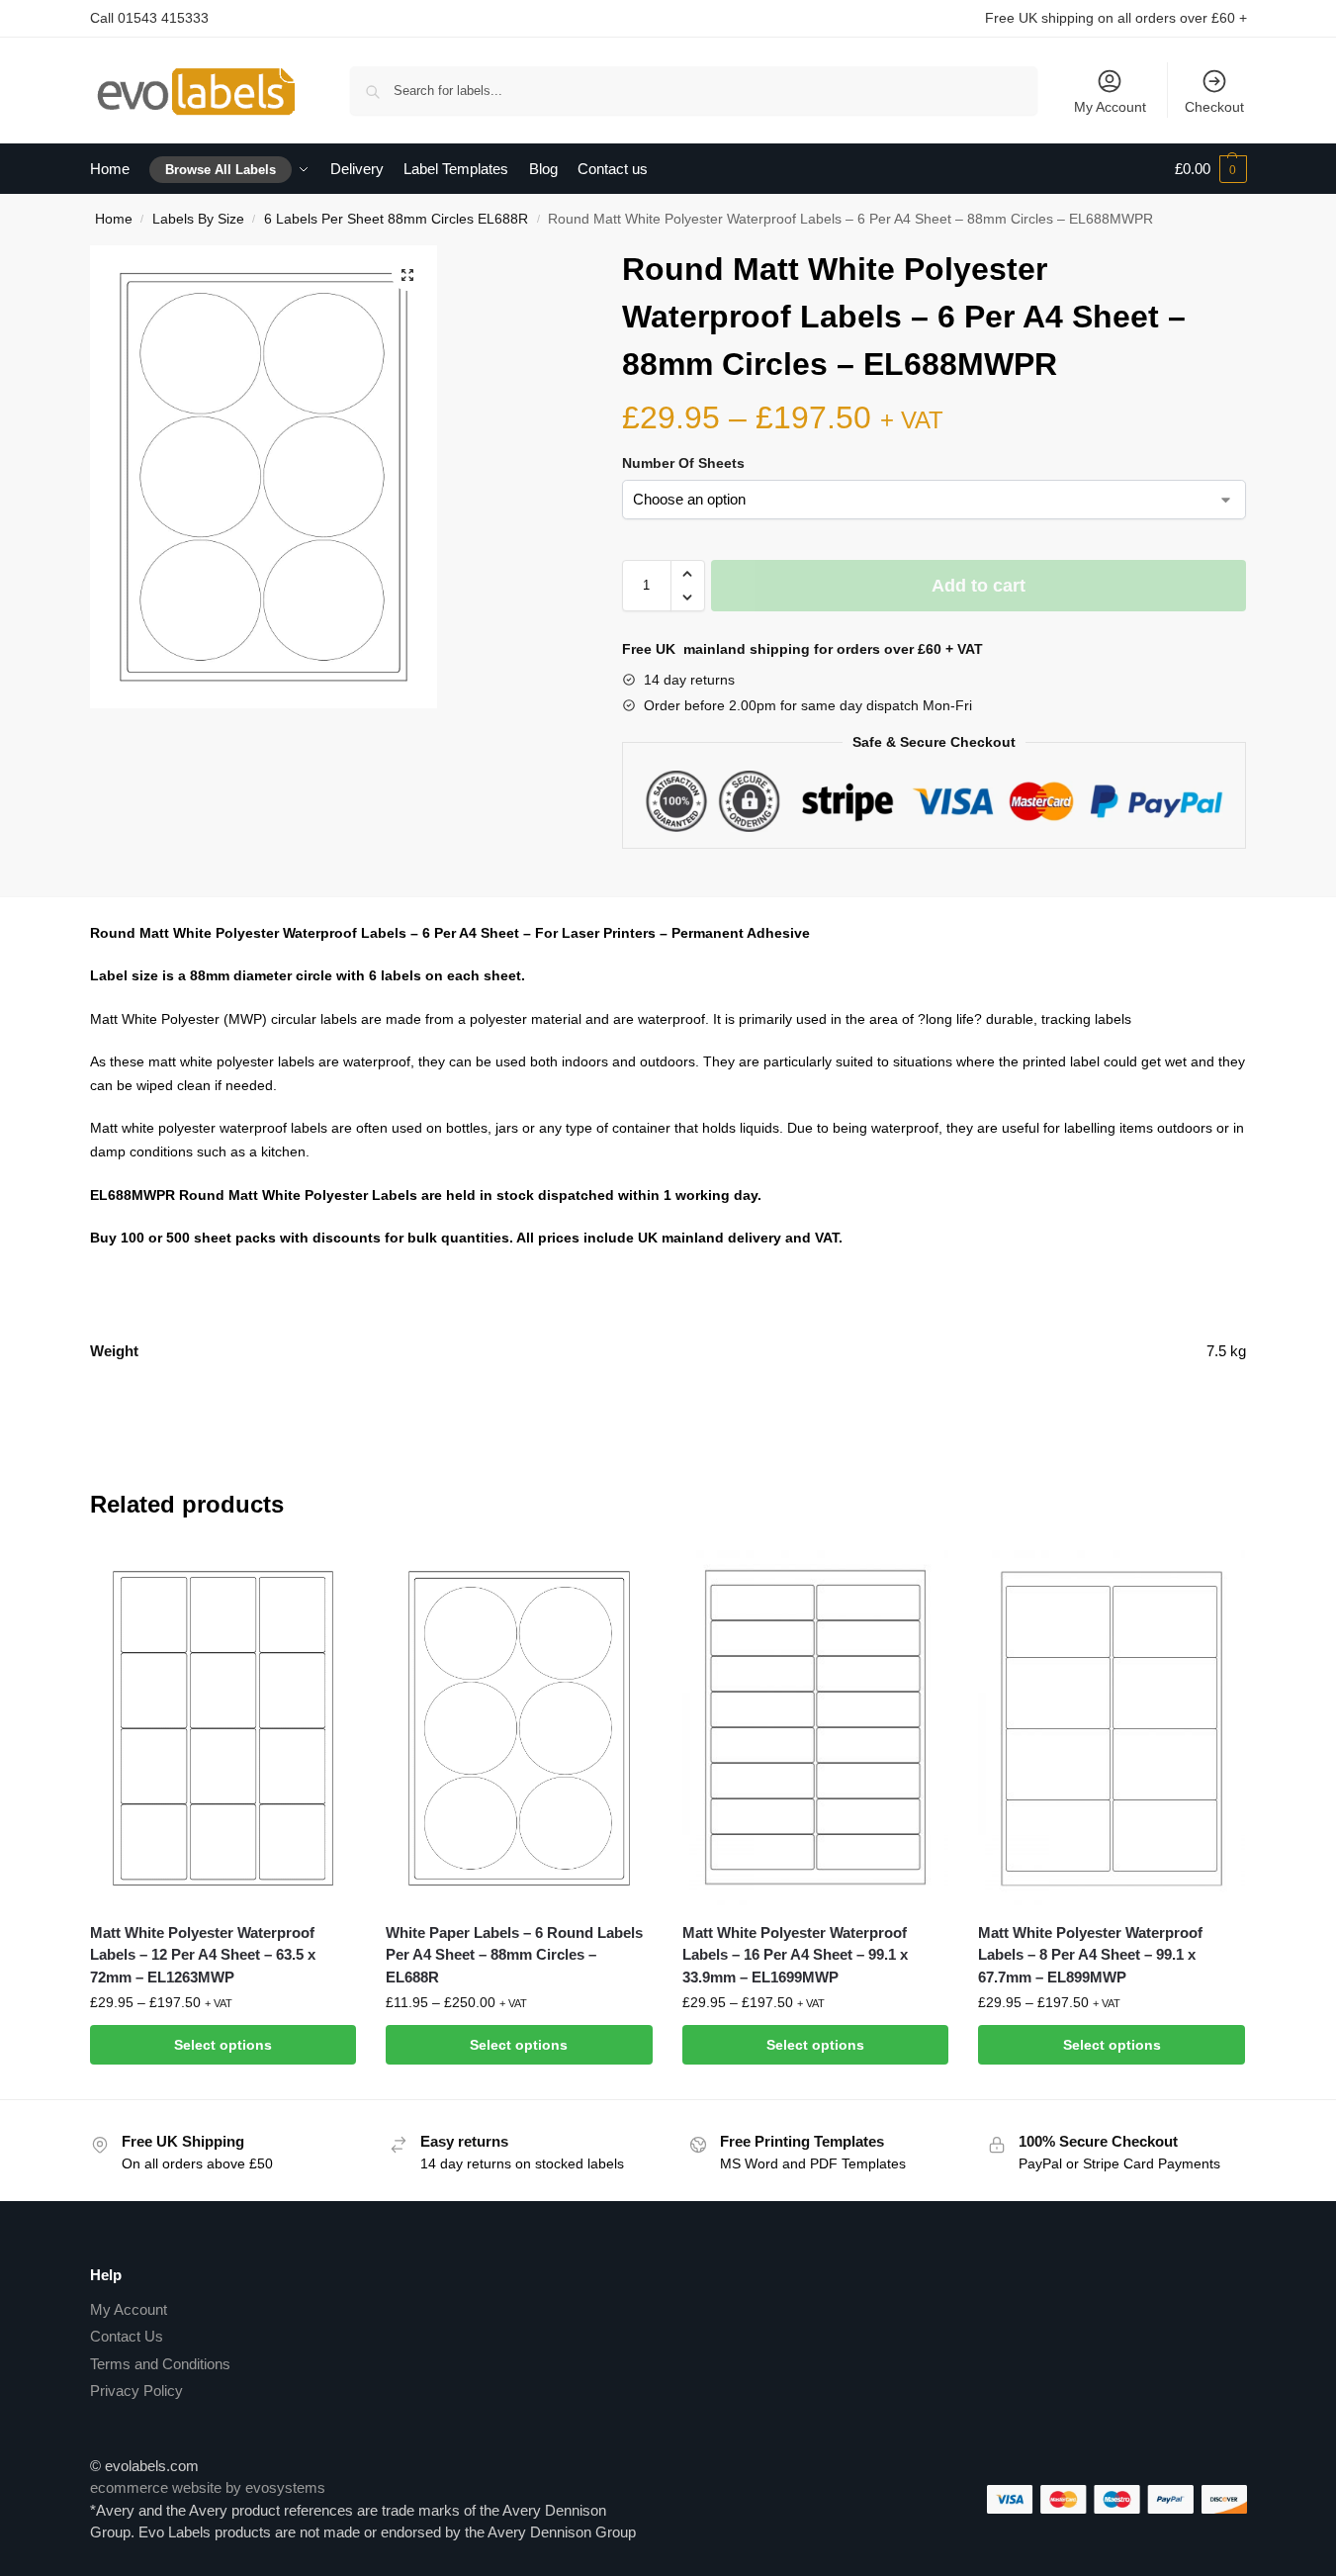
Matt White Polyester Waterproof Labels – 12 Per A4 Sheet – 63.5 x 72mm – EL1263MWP (203, 1955)
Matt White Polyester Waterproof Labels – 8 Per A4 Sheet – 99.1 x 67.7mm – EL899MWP (1090, 1955)
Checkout (1214, 107)
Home (114, 219)
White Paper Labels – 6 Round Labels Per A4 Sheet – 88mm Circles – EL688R (514, 1955)
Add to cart (979, 586)
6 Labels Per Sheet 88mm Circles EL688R (396, 219)
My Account (1110, 107)
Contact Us (127, 2336)
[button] (407, 275)
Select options (223, 2045)
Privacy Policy (136, 2391)
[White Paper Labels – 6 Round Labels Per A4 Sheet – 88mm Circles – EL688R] (519, 1728)
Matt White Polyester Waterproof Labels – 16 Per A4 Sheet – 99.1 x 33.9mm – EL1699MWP (795, 1955)
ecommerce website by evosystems (208, 2487)
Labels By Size (198, 219)
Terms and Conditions (160, 2364)
